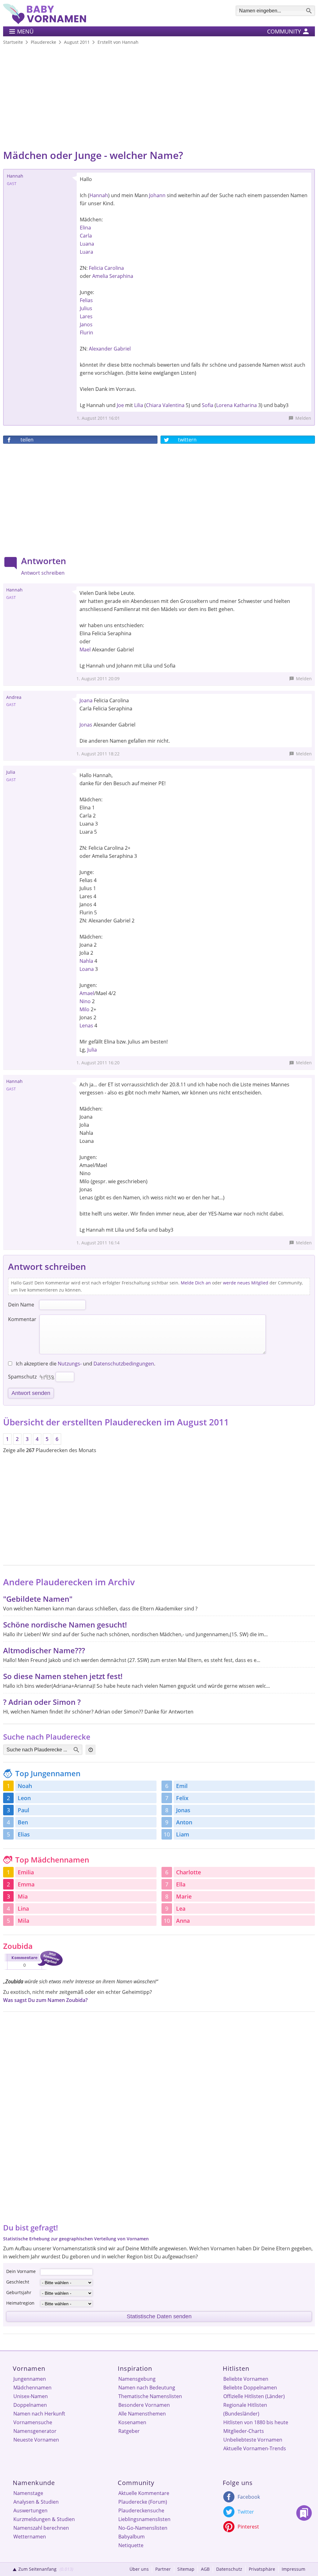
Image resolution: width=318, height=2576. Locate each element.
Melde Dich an (196, 1283)
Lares (86, 316)
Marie (184, 1896)
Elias (24, 1834)
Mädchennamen (32, 2388)
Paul (23, 1810)
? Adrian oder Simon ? (42, 1702)
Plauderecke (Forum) (143, 2502)
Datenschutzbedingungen (124, 1364)
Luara (86, 252)
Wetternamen (30, 2537)
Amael (87, 993)
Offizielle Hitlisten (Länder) (254, 2396)
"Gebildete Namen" (38, 1599)
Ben (23, 1822)
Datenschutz (229, 2569)
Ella (181, 1884)
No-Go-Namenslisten (143, 2528)
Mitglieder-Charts (244, 2431)
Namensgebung (137, 2379)
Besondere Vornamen (144, 2405)
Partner (163, 2569)
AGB (205, 2569)
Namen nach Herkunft (39, 2414)
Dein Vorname (21, 2271)
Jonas (86, 725)
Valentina (173, 405)
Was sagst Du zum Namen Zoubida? (45, 2000)
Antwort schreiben (43, 573)
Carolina (114, 268)
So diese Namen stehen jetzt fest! (63, 1676)
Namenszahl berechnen (41, 2528)
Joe (120, 405)
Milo (84, 1009)
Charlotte (189, 1872)
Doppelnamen (30, 2405)
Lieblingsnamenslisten (144, 2519)
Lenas (86, 1025)
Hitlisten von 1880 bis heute (256, 2422)
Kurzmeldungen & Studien (44, 2519)
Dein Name (21, 1305)
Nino (85, 1001)
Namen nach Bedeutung (147, 2388)
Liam (183, 1834)
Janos (86, 324)
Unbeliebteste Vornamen (253, 2440)
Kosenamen (132, 2422)
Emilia (26, 1872)
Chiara (154, 405)
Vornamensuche (33, 2422)
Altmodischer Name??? (44, 1650)
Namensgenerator (35, 2431)
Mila (23, 1921)
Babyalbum (132, 2537)
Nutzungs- (70, 1364)
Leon (24, 1798)
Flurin (86, 333)
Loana (87, 969)
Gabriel (122, 349)
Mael (85, 650)
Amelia (100, 276)
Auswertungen (30, 2510)
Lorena (224, 405)
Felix (182, 1798)
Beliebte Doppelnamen (250, 2388)
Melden (303, 418)
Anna (183, 1921)
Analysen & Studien (36, 2502)
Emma (26, 1884)
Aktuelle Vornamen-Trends (255, 2448)
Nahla (86, 961)
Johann (157, 195)
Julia (92, 1050)
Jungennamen (30, 2379)
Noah (25, 1786)
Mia (23, 1896)
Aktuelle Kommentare (144, 2493)
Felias (86, 300)
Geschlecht (18, 2282)
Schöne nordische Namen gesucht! (65, 1625)
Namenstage (28, 2493)
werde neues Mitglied (246, 1283)
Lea (181, 1908)
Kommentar (22, 1319)
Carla (86, 236)
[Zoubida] (33, 1971)
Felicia (96, 268)
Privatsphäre (262, 2569)
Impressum (293, 2569)
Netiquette (131, 2545)
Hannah (99, 195)
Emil (182, 1786)
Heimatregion (20, 2303)
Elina (85, 228)
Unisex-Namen (31, 2396)
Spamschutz (22, 1377)
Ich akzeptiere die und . (85, 1364)
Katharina (245, 405)
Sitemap (186, 2569)
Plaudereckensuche (141, 2510)
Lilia (139, 405)
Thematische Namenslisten (150, 2396)
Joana (86, 700)
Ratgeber (129, 2431)
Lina (23, 1908)
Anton (184, 1822)
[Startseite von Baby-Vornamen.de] (45, 22)
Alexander (101, 349)
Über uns (139, 2569)
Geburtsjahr (19, 2292)
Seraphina (121, 276)
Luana (87, 244)
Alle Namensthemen (142, 2414)
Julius (86, 308)
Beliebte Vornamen (246, 2379)
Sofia (208, 405)
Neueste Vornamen (36, 2440)
